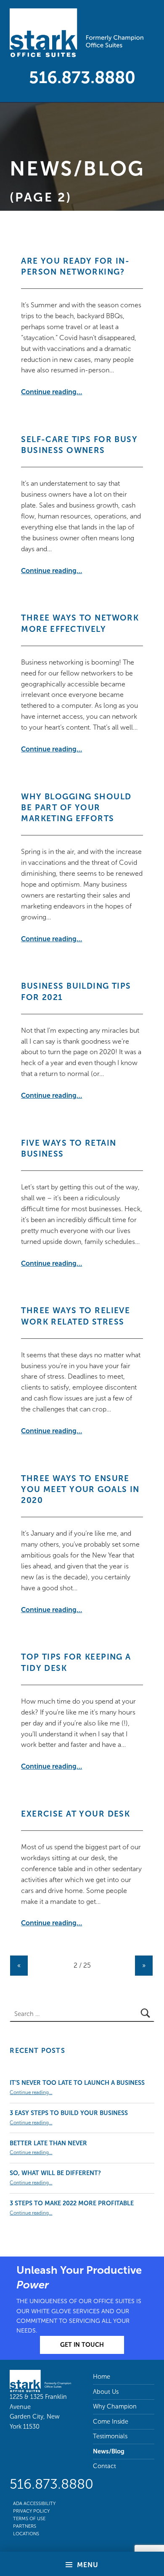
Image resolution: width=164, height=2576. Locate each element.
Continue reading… (52, 392)
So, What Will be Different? (55, 2173)
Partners (25, 2526)
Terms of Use (29, 2518)
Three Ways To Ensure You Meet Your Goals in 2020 (80, 1490)
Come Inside (111, 2422)
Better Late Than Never (48, 2143)
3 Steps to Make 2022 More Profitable (72, 2203)
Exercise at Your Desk (75, 1814)
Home (102, 2377)
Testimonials (110, 2436)
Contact (104, 2466)
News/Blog (77, 169)
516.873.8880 (82, 77)
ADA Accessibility (34, 2503)
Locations (26, 2534)
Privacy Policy (31, 2511)
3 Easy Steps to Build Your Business (69, 2113)
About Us (106, 2392)
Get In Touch (82, 2345)
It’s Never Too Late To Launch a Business (77, 2083)
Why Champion (115, 2406)
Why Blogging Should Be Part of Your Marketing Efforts (76, 808)
